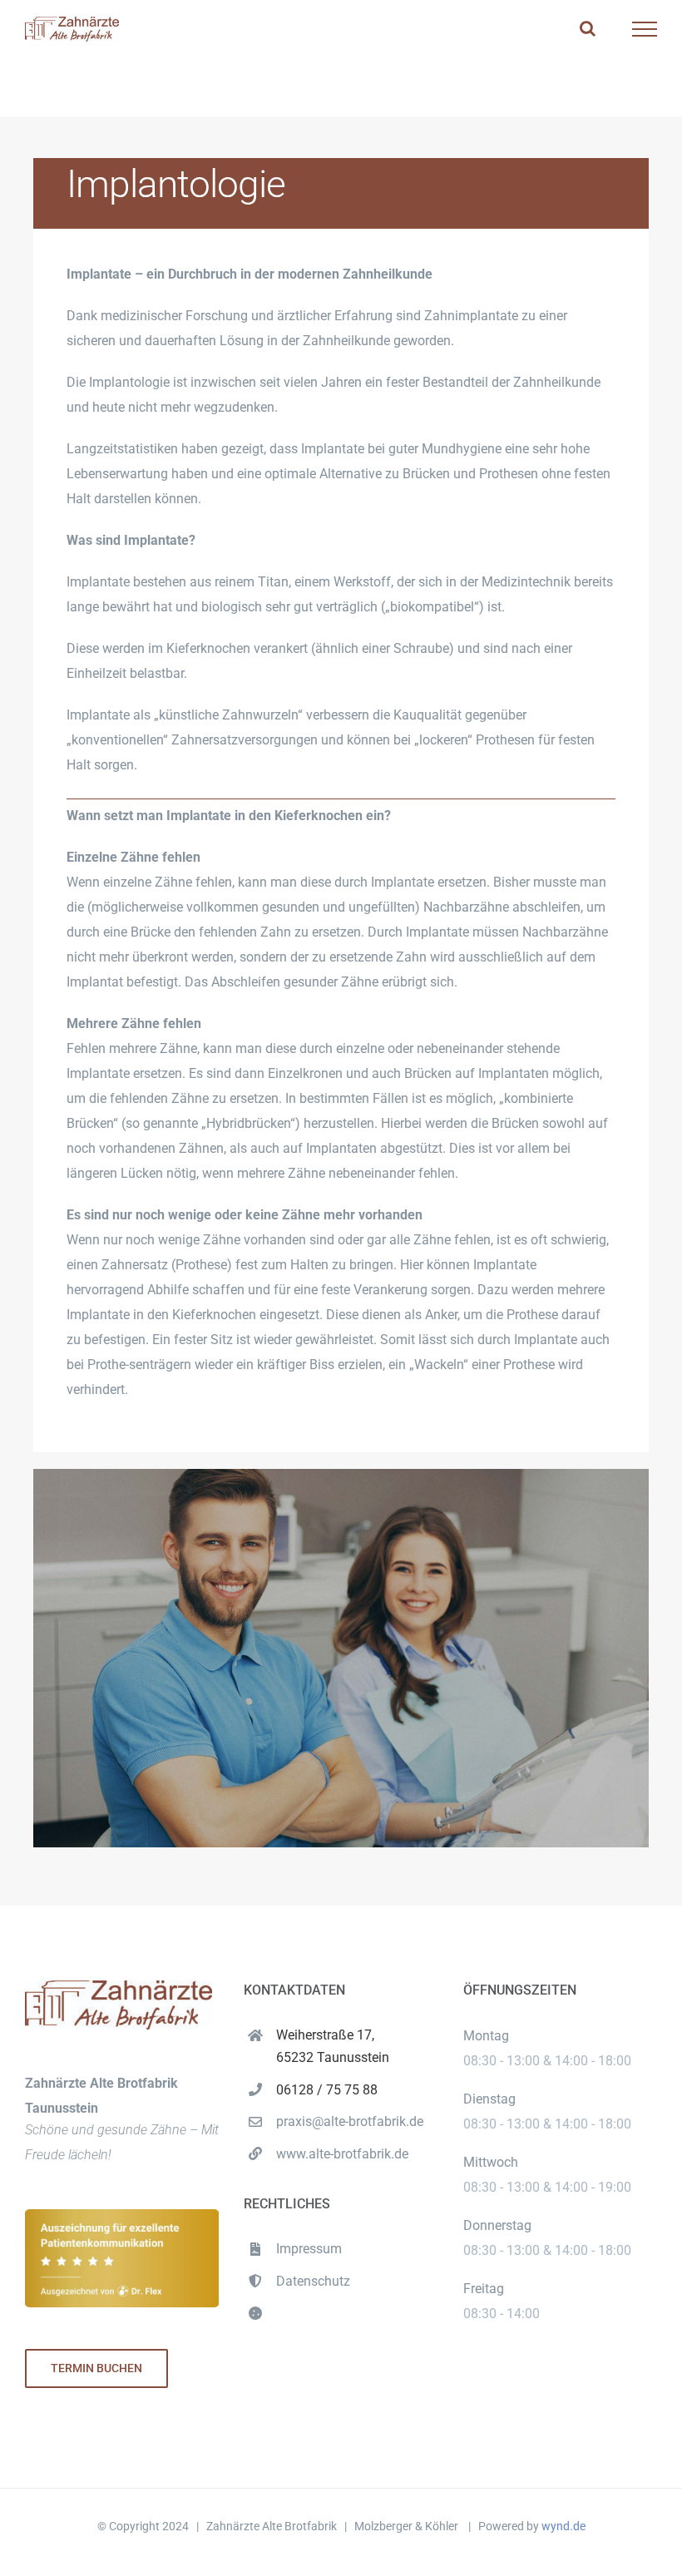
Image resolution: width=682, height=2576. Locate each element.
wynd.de (563, 2526)
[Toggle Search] (588, 28)
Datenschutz (313, 2281)
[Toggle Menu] (645, 29)
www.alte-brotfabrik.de (342, 2154)
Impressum (309, 2249)
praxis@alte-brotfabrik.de (350, 2121)
